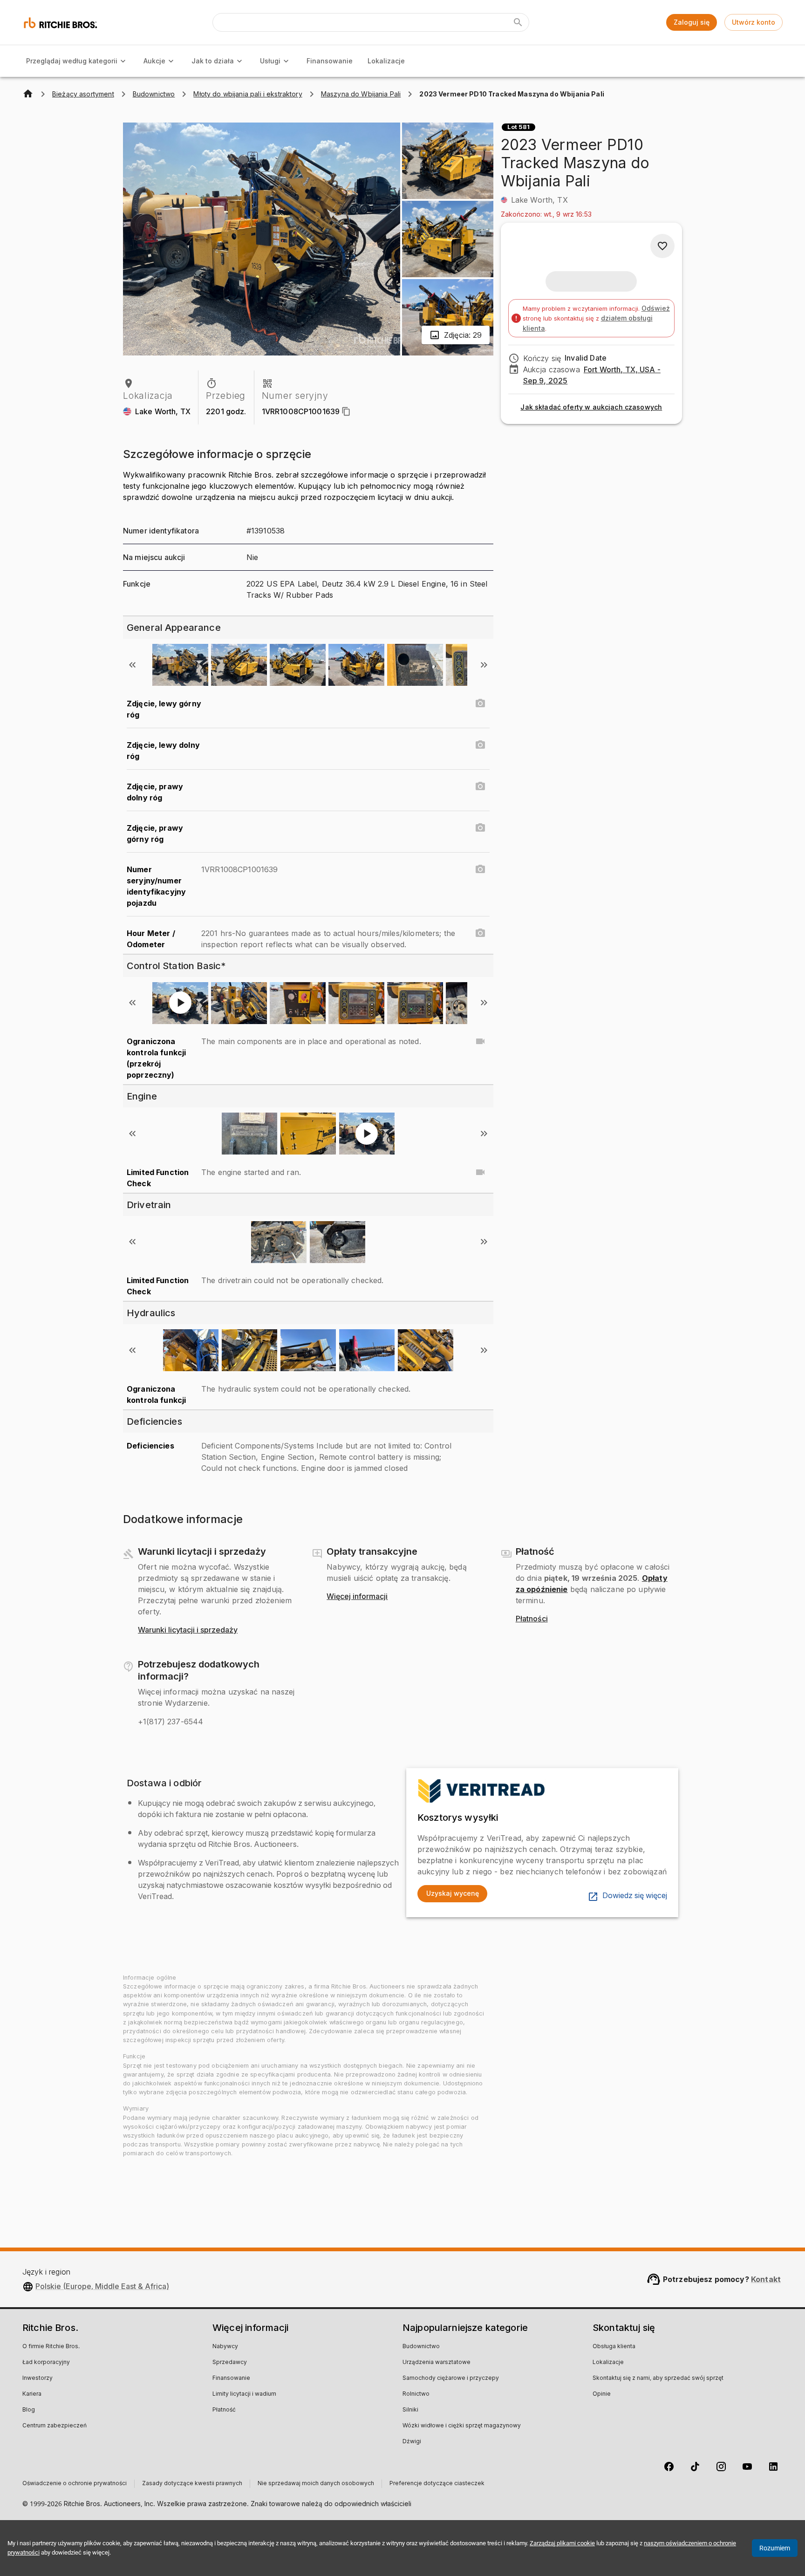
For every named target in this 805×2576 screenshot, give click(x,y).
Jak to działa (213, 61)
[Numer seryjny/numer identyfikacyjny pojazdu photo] (480, 869)
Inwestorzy (38, 2378)
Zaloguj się (692, 22)
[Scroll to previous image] (132, 665)
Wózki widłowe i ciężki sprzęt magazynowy (462, 2426)
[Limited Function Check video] (480, 1172)
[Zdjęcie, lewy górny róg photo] (480, 704)
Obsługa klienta (614, 2347)
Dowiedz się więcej (635, 1896)
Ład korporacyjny (46, 2363)
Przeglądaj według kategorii (72, 61)
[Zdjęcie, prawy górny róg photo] (480, 828)
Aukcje (154, 61)
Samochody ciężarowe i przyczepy (451, 2378)
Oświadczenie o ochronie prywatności (75, 2484)
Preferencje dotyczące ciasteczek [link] (437, 2484)
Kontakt (766, 2279)
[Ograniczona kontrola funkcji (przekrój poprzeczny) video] (480, 1041)
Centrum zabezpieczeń (55, 2426)
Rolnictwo (416, 2394)
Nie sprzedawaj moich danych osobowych (316, 2484)
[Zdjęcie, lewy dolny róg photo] (480, 745)
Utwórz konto (754, 22)
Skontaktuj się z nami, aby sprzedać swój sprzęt (658, 2378)
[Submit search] (518, 22)
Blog (29, 2410)
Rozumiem (775, 2548)
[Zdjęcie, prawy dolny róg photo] (480, 786)
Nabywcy (225, 2347)
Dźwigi (412, 2442)
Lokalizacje (386, 61)
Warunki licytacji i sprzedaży (188, 1630)
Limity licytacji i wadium (244, 2394)
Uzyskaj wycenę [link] (453, 1893)
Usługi (270, 61)
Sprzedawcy (230, 2363)
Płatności (532, 1619)
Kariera (32, 2394)
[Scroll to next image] (484, 665)
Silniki (410, 2410)
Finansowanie (330, 61)
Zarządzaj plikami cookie (562, 2543)
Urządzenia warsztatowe (437, 2363)
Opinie (602, 2394)
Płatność (224, 2410)
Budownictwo (421, 2347)
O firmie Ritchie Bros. (51, 2347)
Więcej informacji (357, 1597)
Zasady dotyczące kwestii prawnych (192, 2484)
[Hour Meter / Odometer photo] (480, 933)
